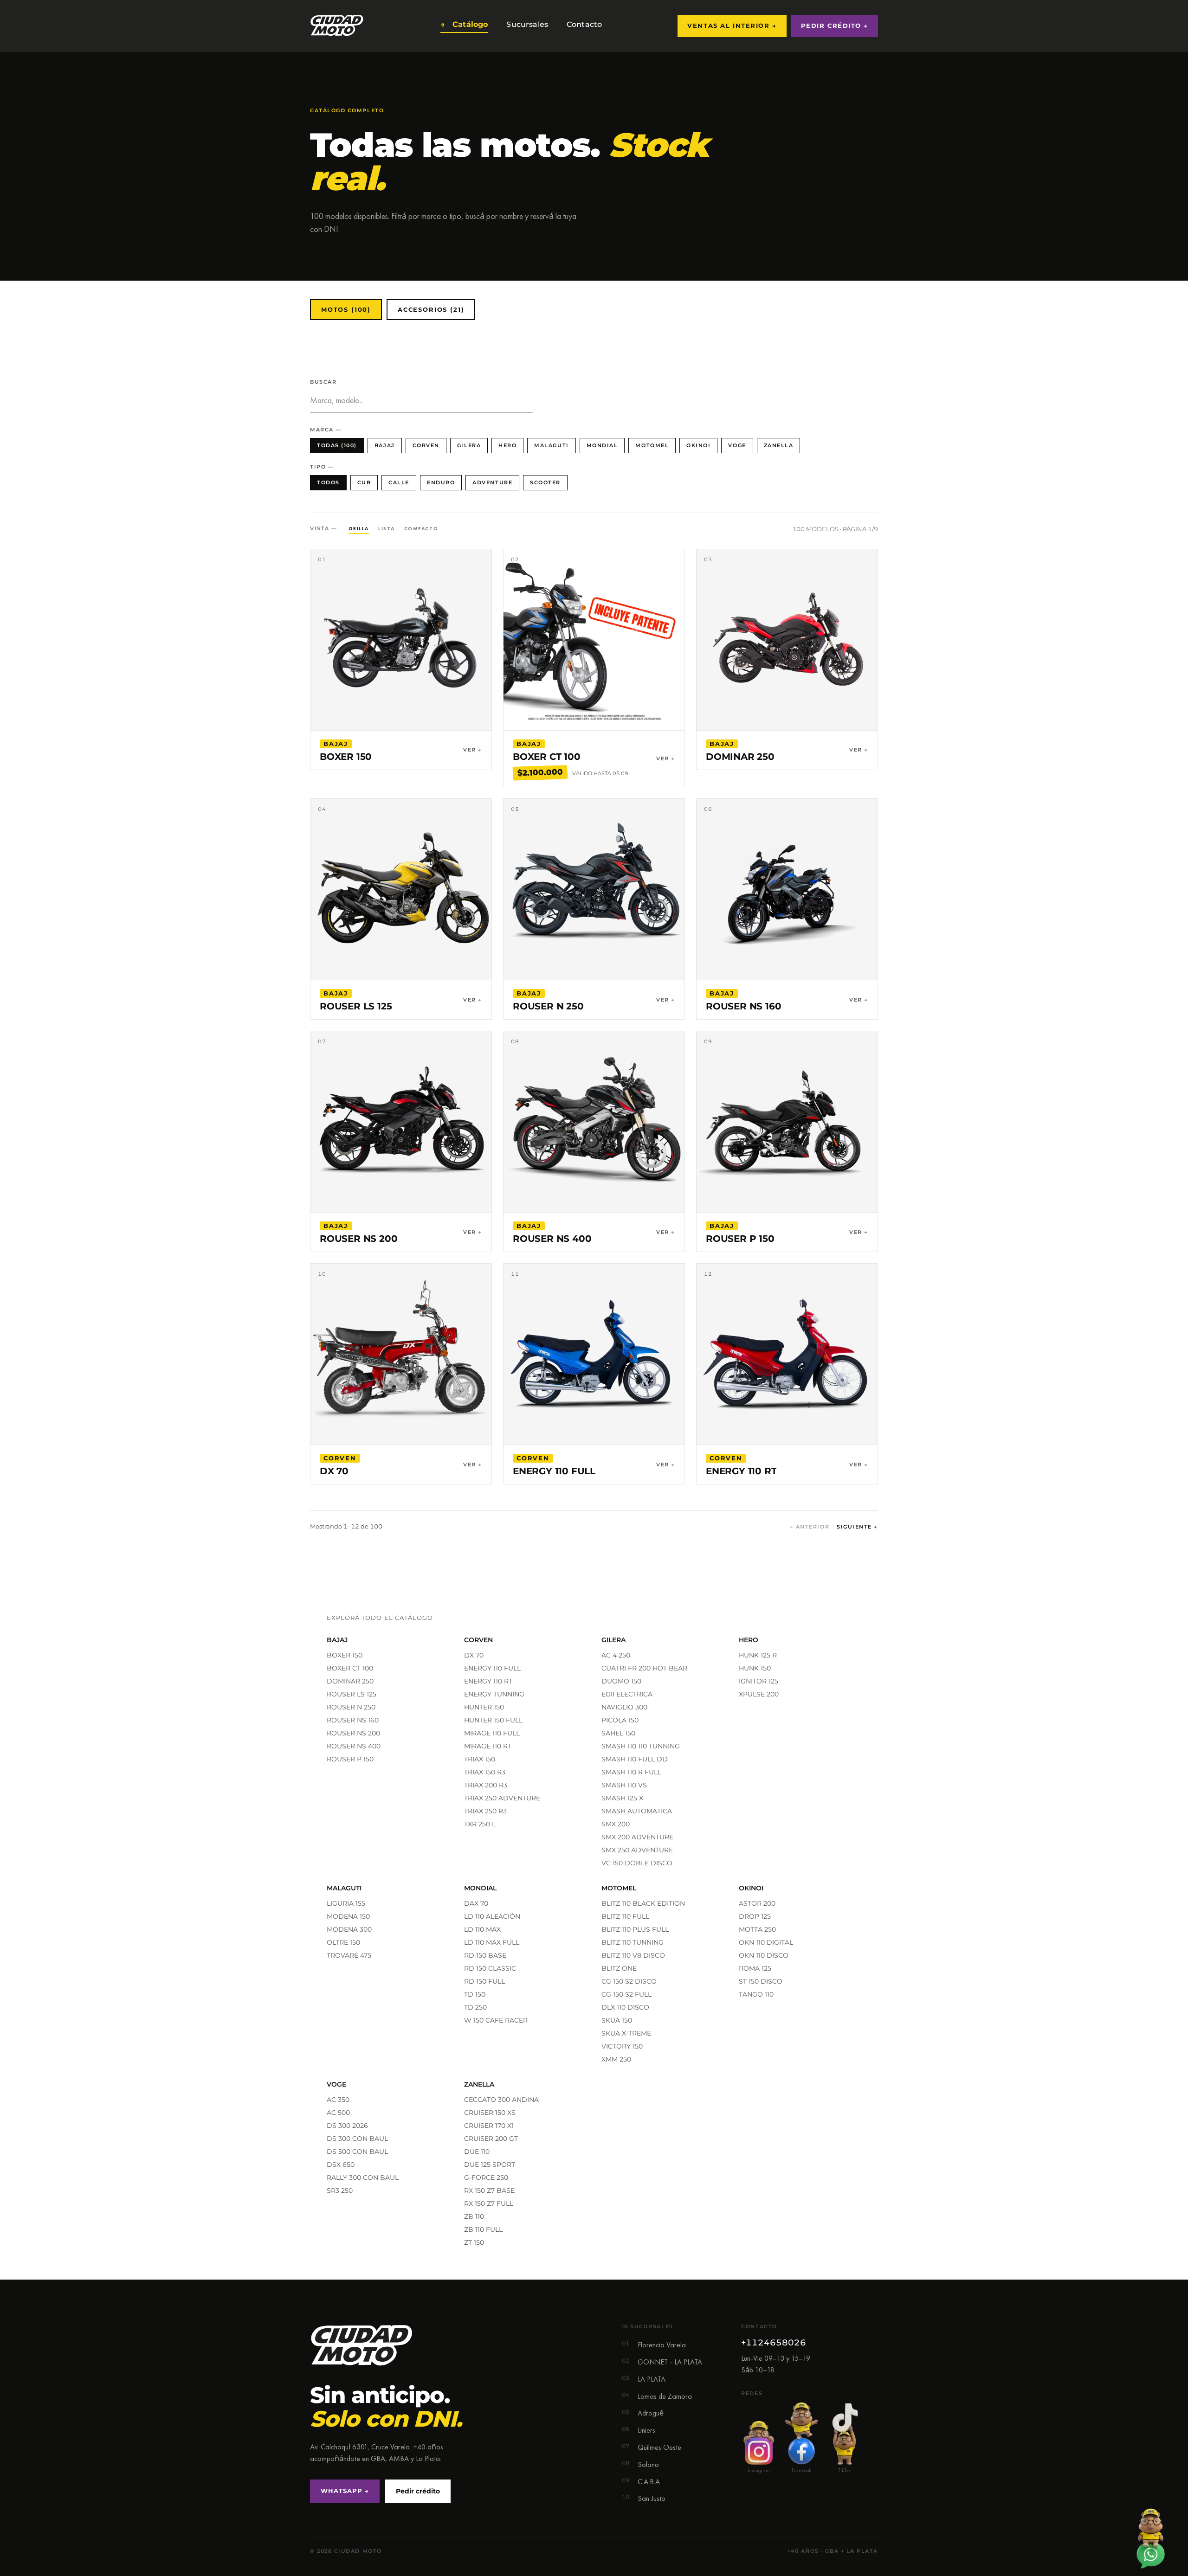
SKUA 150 (617, 2020)
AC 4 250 (616, 1655)
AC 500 (338, 2113)
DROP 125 (755, 1916)
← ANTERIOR (810, 1527)
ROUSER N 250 (351, 1707)
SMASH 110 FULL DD (635, 1759)
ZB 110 (474, 2216)
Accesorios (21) (431, 309)
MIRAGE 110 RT (488, 1746)
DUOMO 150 (621, 1681)
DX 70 (474, 1655)
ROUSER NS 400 (354, 1746)
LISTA (387, 528)
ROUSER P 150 (350, 1759)
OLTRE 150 (343, 1942)
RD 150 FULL (484, 1981)
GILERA (469, 445)
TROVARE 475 (349, 1955)
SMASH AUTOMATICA (637, 1811)
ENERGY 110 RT (488, 1681)
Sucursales (525, 24)
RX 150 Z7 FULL (489, 2203)
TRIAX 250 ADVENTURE (502, 1798)
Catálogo (464, 24)
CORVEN (426, 445)
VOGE (737, 445)
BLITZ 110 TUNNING (633, 1942)
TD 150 (475, 1994)
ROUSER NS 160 (353, 1720)
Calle (399, 482)
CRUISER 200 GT (491, 2139)
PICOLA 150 (620, 1720)
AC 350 (338, 2100)
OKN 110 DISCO (764, 1955)
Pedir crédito (418, 2491)
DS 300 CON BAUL (357, 2139)
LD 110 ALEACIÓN (492, 1916)
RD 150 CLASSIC (490, 1968)
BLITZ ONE (619, 1968)
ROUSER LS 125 (352, 1694)
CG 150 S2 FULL (626, 1994)
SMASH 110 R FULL (631, 1772)
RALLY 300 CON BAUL (363, 2178)
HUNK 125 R (758, 1655)
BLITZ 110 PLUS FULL (635, 1929)
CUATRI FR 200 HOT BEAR (644, 1668)
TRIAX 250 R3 (485, 1811)
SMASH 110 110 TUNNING (641, 1746)
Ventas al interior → (732, 26)
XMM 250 (616, 2059)
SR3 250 (340, 2191)
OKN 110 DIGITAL (766, 1942)
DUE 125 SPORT (490, 2165)
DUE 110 (477, 2152)
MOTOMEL (652, 445)
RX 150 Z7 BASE (489, 2191)
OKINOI (698, 445)
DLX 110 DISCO (625, 2007)
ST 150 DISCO (761, 1981)
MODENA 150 (348, 1916)
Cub (364, 482)
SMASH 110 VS (624, 1785)
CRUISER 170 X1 (489, 2126)
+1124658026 (774, 2343)
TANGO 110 (756, 1994)
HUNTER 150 (484, 1707)
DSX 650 (341, 2165)
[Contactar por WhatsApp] (1150, 2538)
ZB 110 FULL (483, 2229)
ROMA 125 (755, 1968)
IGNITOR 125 (759, 1681)
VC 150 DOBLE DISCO (637, 1863)
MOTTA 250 (757, 1929)
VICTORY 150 (622, 2046)
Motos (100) (346, 309)
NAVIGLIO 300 (624, 1707)
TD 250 (475, 2007)
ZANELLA (779, 445)
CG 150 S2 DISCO (629, 1981)
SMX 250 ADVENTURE (637, 1850)
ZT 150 (474, 2242)
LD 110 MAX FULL (492, 1942)
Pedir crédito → (835, 26)
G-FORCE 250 (486, 2178)
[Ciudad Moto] (337, 26)
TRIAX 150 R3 (485, 1772)
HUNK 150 (755, 1668)
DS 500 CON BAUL (357, 2152)
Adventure (492, 482)
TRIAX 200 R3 (486, 1785)
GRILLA (359, 528)
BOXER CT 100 (350, 1668)
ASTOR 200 (757, 1903)
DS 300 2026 (347, 2126)
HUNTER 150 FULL (493, 1720)
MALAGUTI (551, 445)
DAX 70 (476, 1903)
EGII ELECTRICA (627, 1694)
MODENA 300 (349, 1929)
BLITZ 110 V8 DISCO (633, 1955)
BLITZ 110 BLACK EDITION (643, 1903)
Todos (328, 482)
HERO (507, 445)
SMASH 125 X (622, 1798)
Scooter (545, 482)
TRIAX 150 (480, 1759)
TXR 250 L (480, 1824)
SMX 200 (616, 1824)
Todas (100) (337, 445)
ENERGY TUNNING (494, 1694)
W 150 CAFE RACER (496, 2020)
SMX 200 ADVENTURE (637, 1837)
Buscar (323, 382)
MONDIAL (602, 445)
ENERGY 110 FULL (492, 1668)
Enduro (441, 482)
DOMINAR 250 (350, 1681)
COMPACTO (421, 528)
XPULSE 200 (759, 1694)
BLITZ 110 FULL (625, 1916)
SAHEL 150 (618, 1733)
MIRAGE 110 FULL (492, 1733)
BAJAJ (385, 445)
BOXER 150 (345, 1655)
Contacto (582, 24)
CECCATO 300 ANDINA (501, 2100)
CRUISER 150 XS (490, 2113)
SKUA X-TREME (626, 2033)
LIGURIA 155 (346, 1903)
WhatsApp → (345, 2491)
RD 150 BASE (485, 1955)
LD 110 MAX (482, 1929)
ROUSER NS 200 (353, 1733)
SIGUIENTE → (857, 1527)
